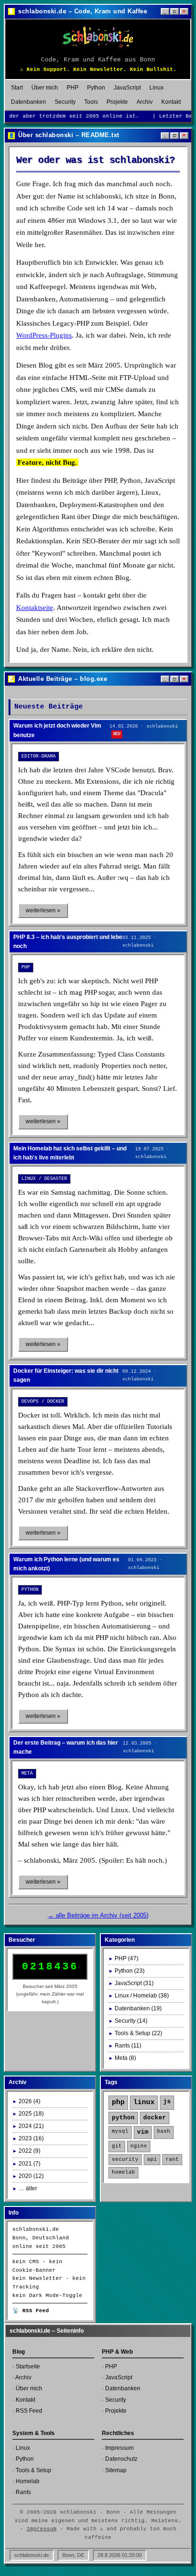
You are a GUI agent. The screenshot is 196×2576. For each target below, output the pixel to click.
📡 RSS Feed (31, 2311)
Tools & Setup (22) (138, 2033)
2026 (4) (29, 2101)
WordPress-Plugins (44, 335)
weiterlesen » (43, 910)
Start (17, 88)
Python (96, 88)
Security (65, 102)
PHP (73, 88)
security (125, 2159)
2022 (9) (29, 2151)
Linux (157, 88)
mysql (120, 2131)
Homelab (28, 2481)
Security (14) (131, 2021)
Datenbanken (29, 102)
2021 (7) (29, 2164)
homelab (123, 2172)
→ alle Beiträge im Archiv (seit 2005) (98, 1915)
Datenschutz (121, 2459)
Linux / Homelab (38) (142, 1996)
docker (155, 2118)
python (123, 2118)
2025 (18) (31, 2114)
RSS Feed (29, 2411)
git (117, 2146)
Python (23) (130, 1971)
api (152, 2159)
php (118, 2102)
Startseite (28, 2366)
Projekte (117, 102)
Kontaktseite (35, 608)
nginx (139, 2146)
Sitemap (116, 2470)
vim (143, 2132)
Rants (23, 2492)
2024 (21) (31, 2126)
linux (144, 2102)
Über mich (45, 88)
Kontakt (171, 102)
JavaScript (127, 88)
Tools (91, 102)
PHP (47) (127, 1958)
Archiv (145, 102)
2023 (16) (31, 2138)
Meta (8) (125, 2058)
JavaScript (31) (134, 1983)
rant (172, 2159)
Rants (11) (128, 2046)
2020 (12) (31, 2176)
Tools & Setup (34, 2470)
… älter (28, 2188)
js (167, 2102)
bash (164, 2131)
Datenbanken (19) (138, 2008)
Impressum (119, 2448)
